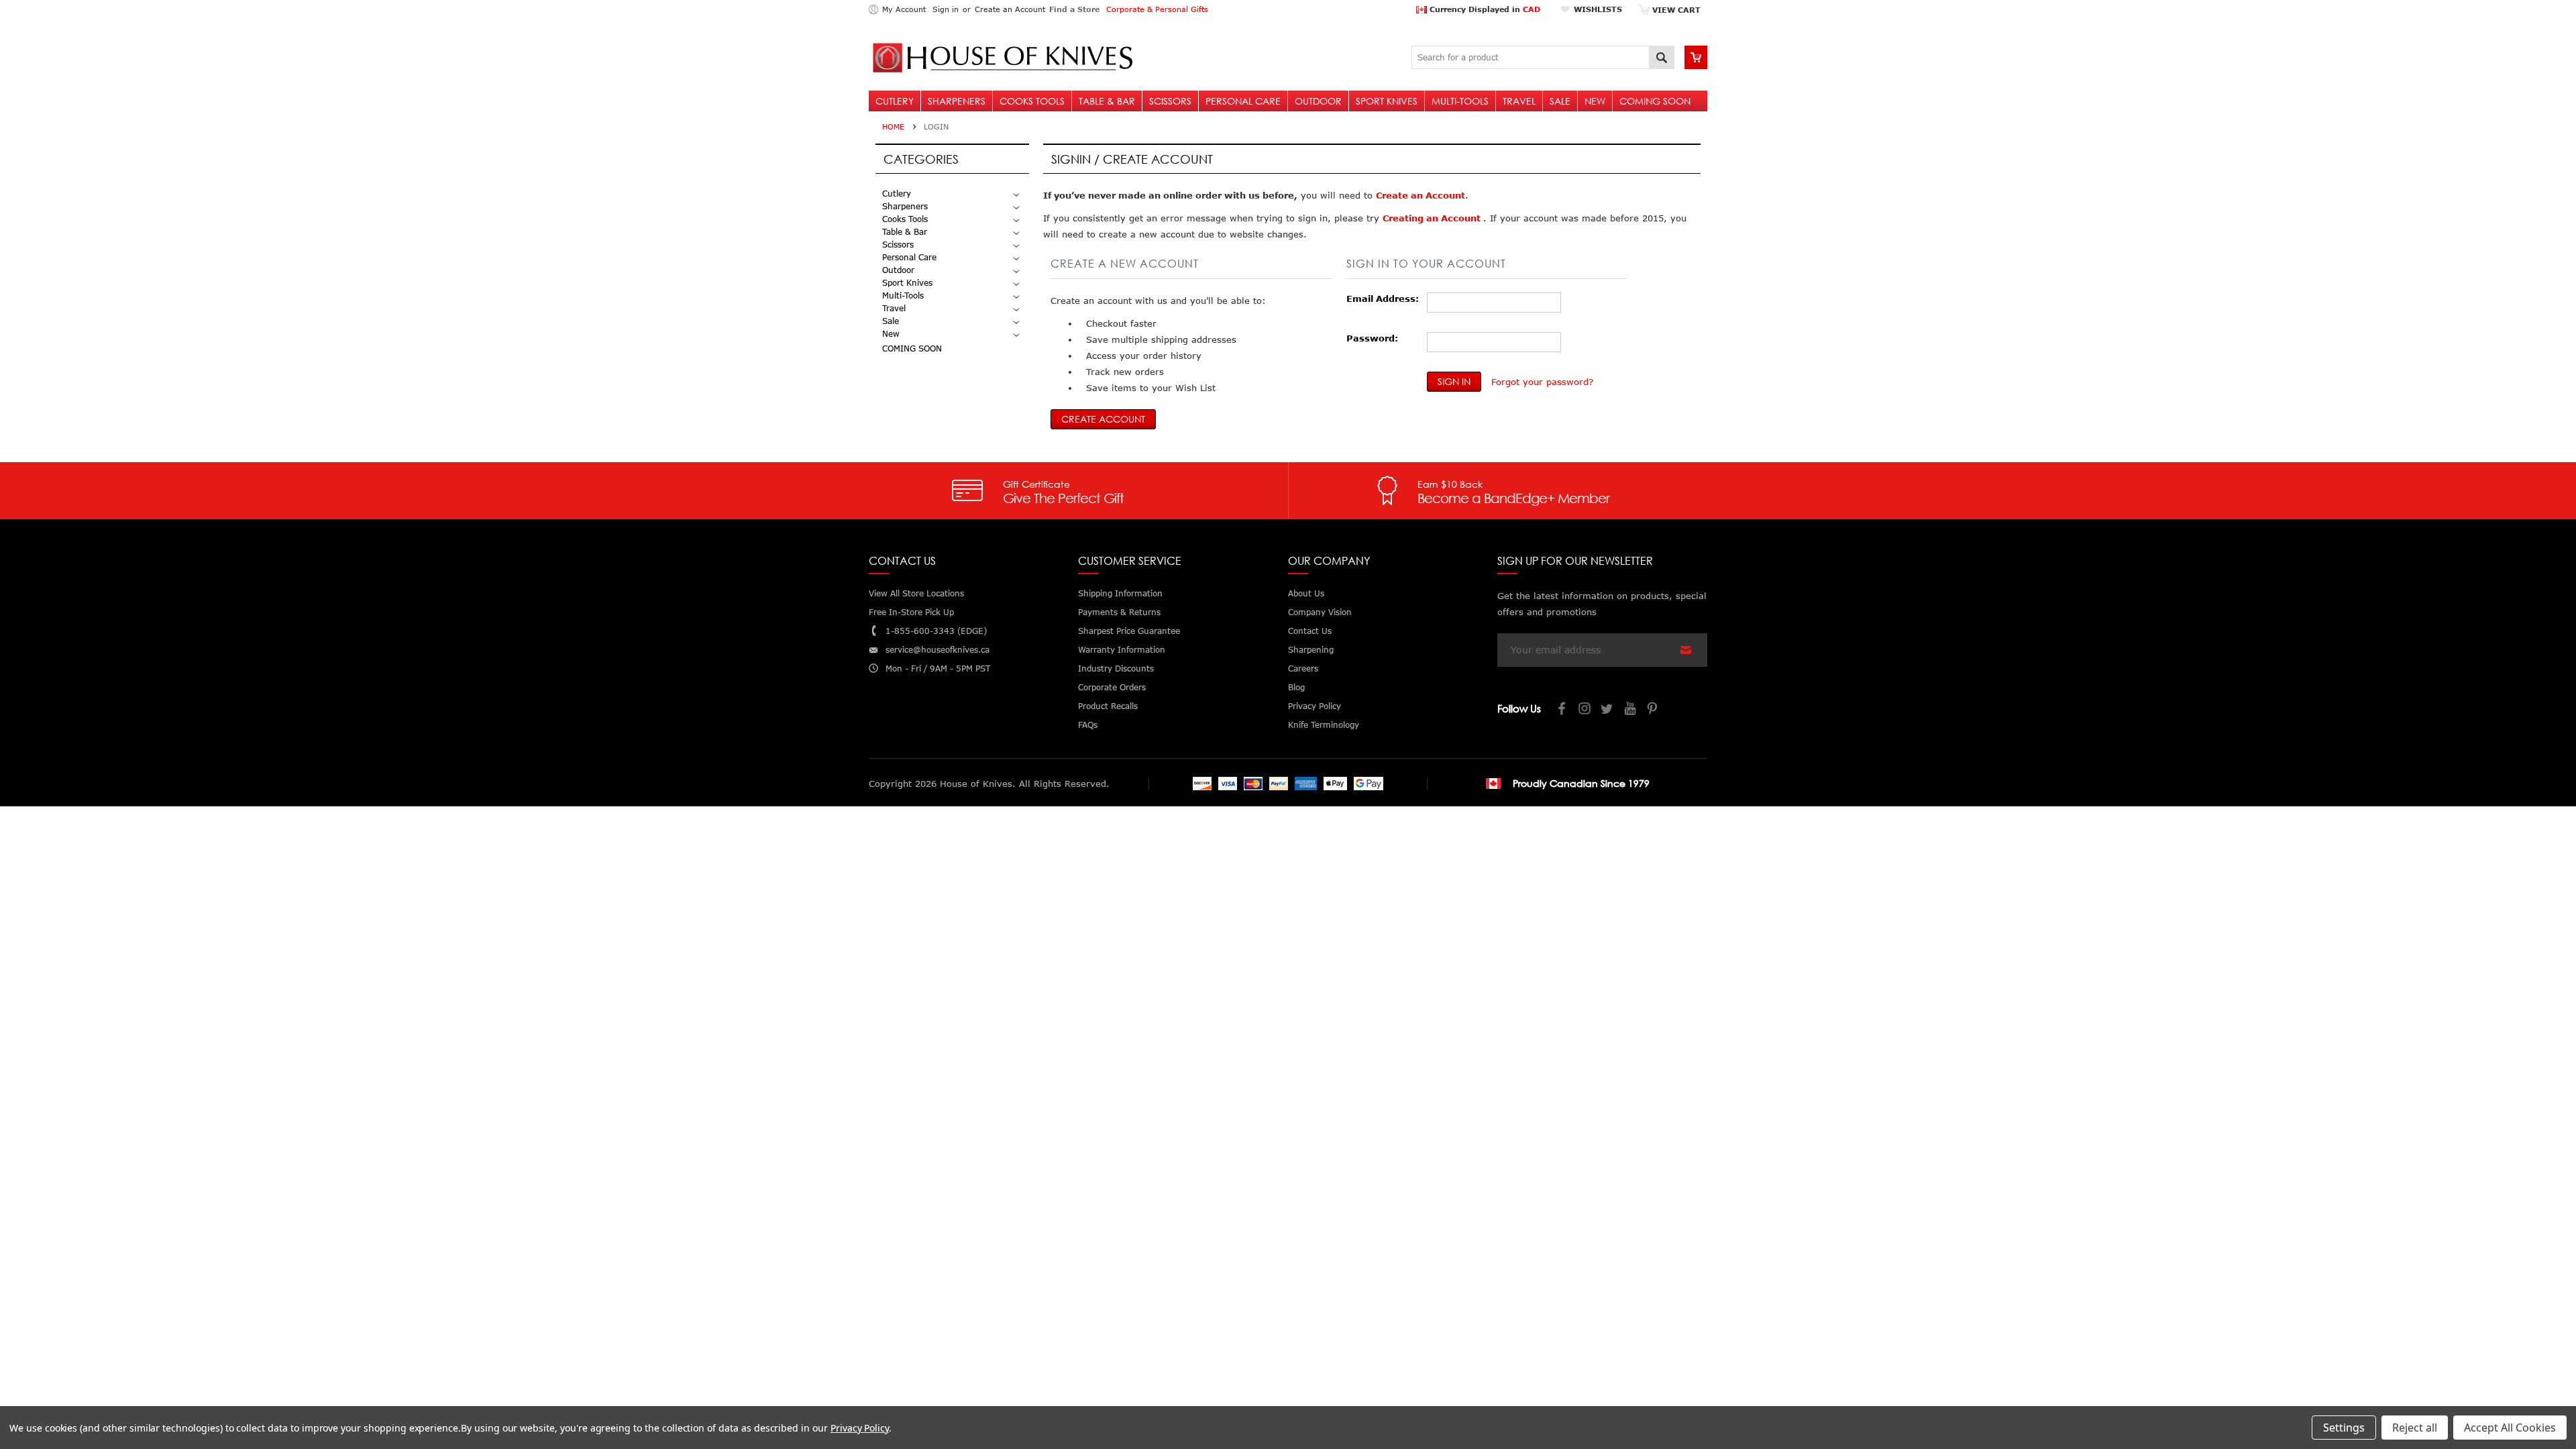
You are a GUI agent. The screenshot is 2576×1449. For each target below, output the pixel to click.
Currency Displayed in (1484, 9)
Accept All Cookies (2510, 1428)
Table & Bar (1107, 101)
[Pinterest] (1654, 710)
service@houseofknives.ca (937, 650)
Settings (2344, 1428)
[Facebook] (1562, 710)
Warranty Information (1122, 650)
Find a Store (1074, 9)
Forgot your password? (1542, 382)
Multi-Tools (1460, 101)
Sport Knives (1387, 101)
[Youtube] (1631, 710)
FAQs (1088, 725)
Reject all (2415, 1428)
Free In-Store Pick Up (911, 612)
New (1595, 101)
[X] (1608, 710)
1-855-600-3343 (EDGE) (936, 631)
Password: (1372, 338)
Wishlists (1598, 9)
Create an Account (1010, 9)
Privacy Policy (860, 1428)
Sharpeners (957, 101)
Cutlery (895, 101)
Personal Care (1243, 101)
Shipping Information (1120, 593)
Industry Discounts (1116, 668)
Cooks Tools (1032, 101)
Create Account (1103, 419)
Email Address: (1383, 299)
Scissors (1170, 101)
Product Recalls (1108, 706)
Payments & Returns (1119, 612)
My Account (904, 9)
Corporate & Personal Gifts (1157, 9)
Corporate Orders (1112, 687)
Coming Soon (1655, 101)
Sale (1560, 101)
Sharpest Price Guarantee (1129, 631)
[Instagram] (1585, 710)
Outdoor (1318, 101)
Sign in (946, 9)
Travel (1519, 101)
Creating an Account (1433, 218)
